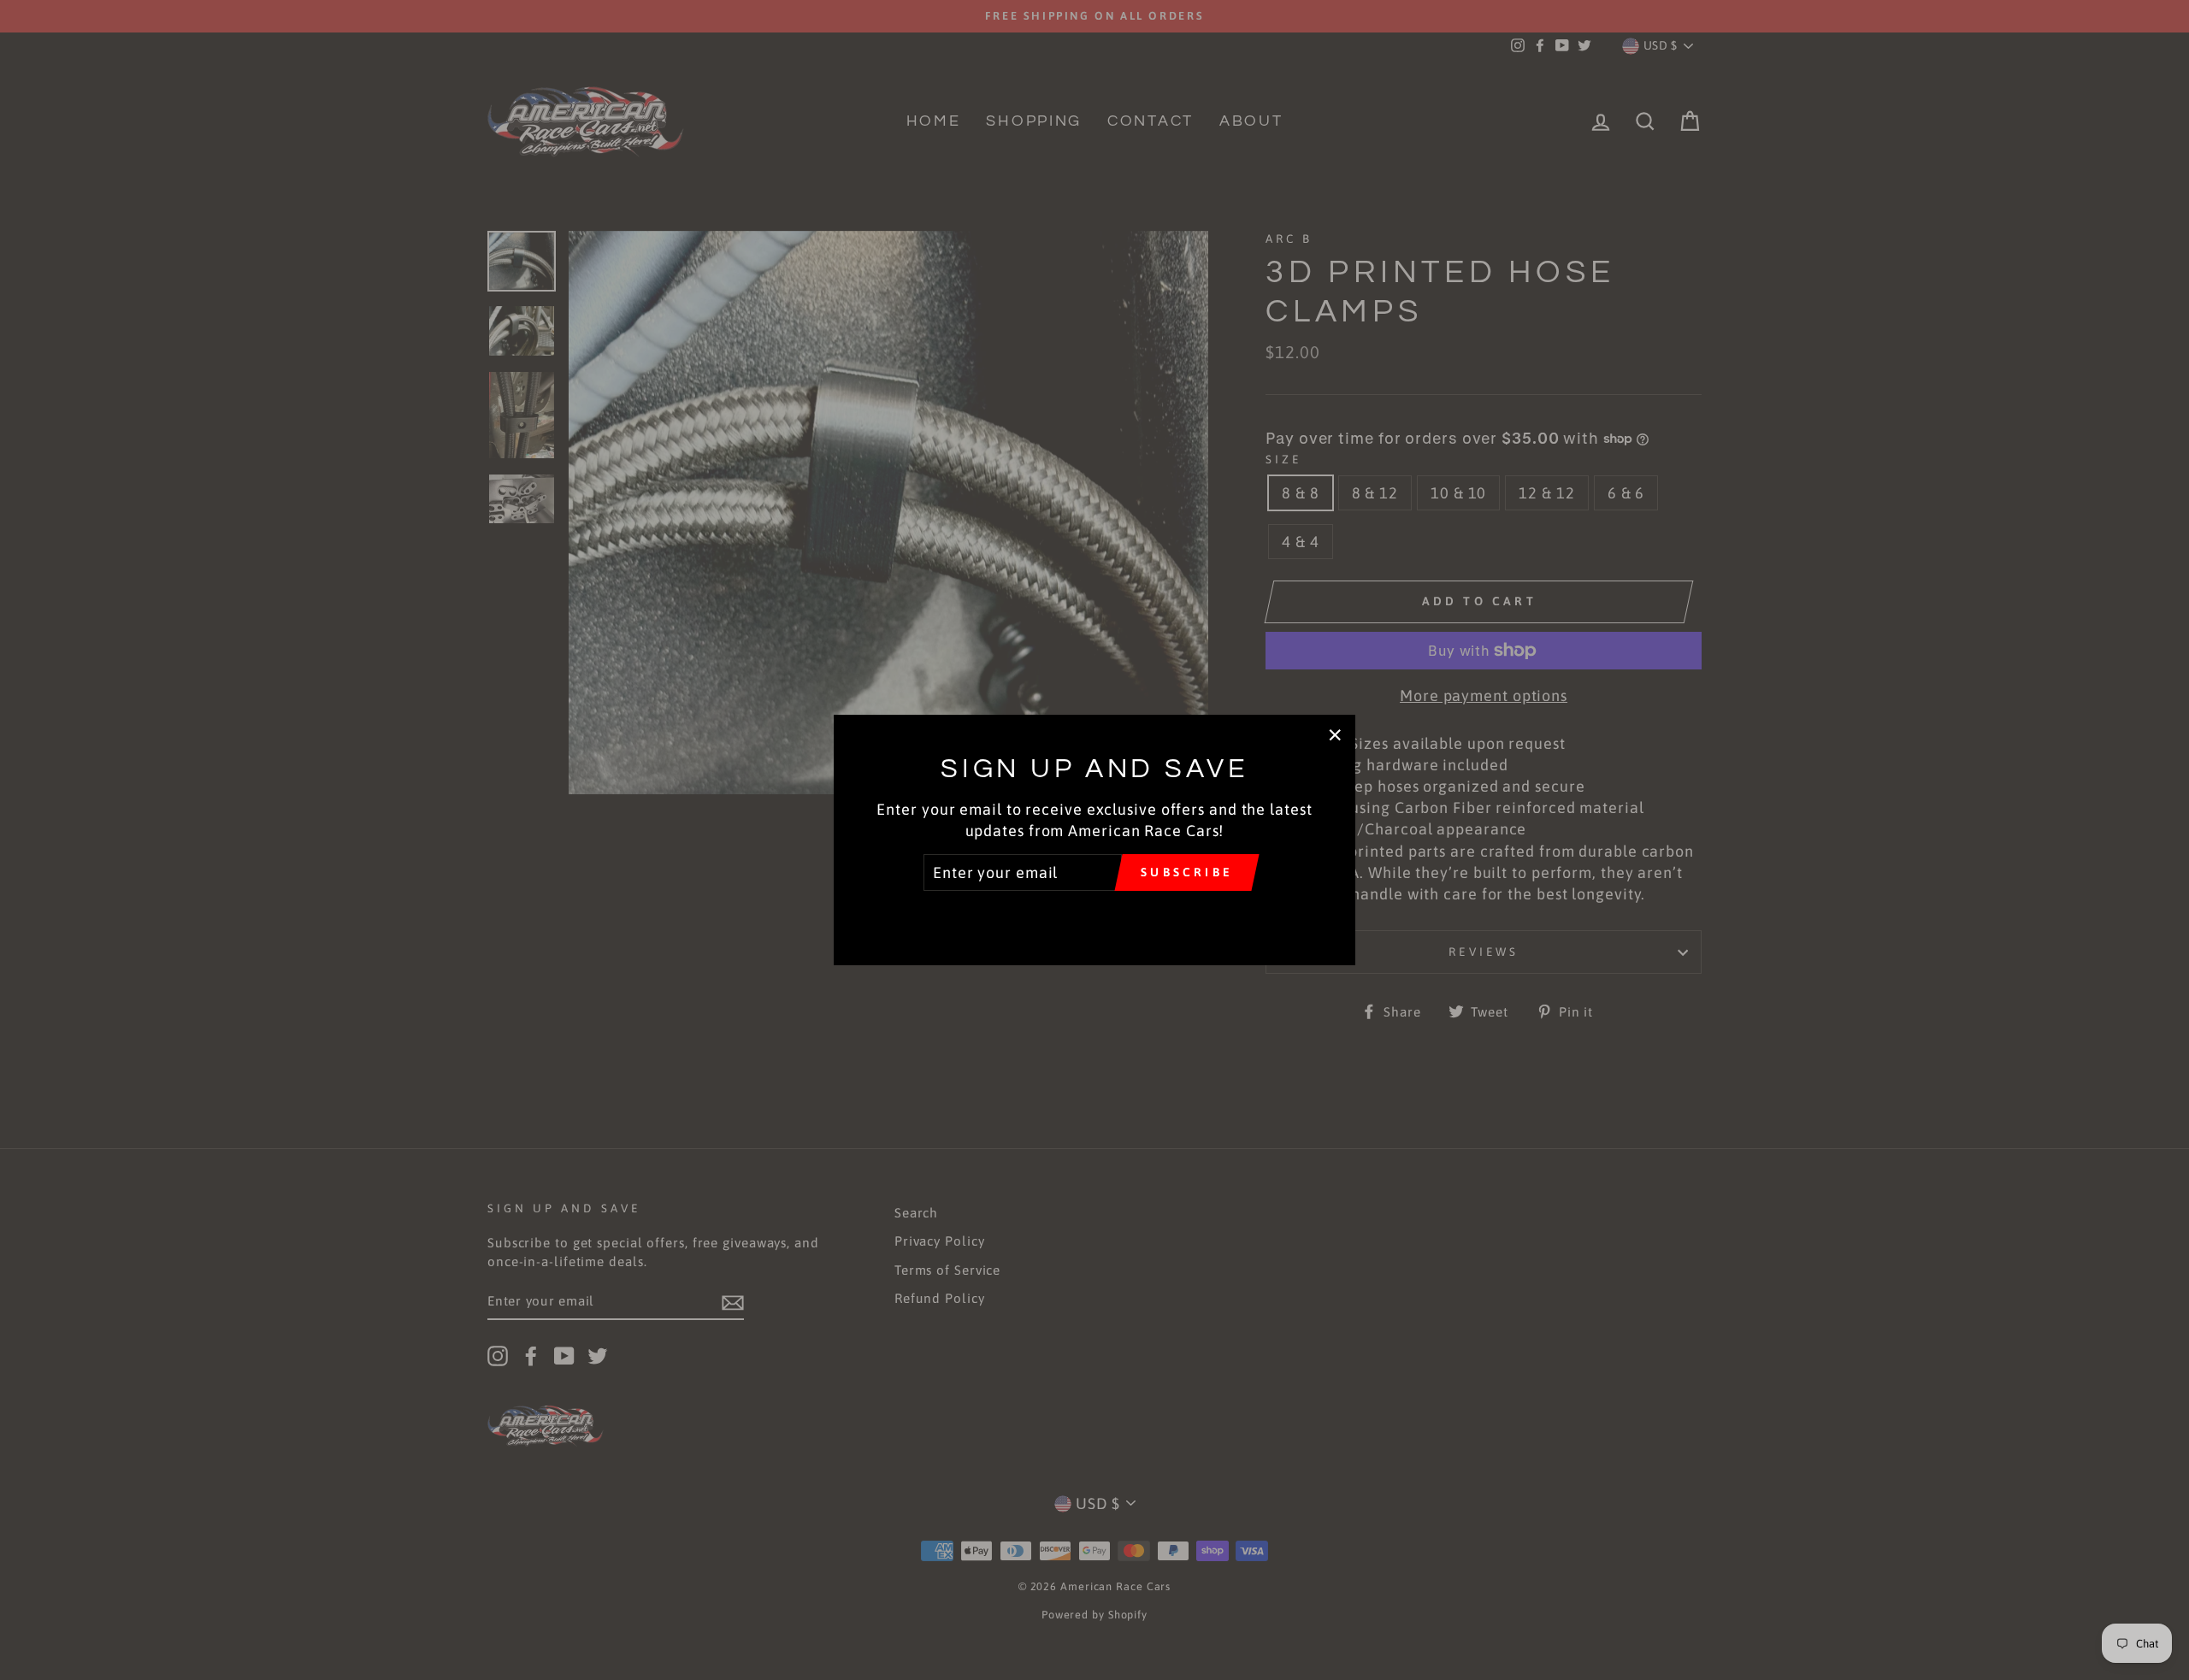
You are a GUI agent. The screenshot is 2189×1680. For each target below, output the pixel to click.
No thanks (1094, 915)
